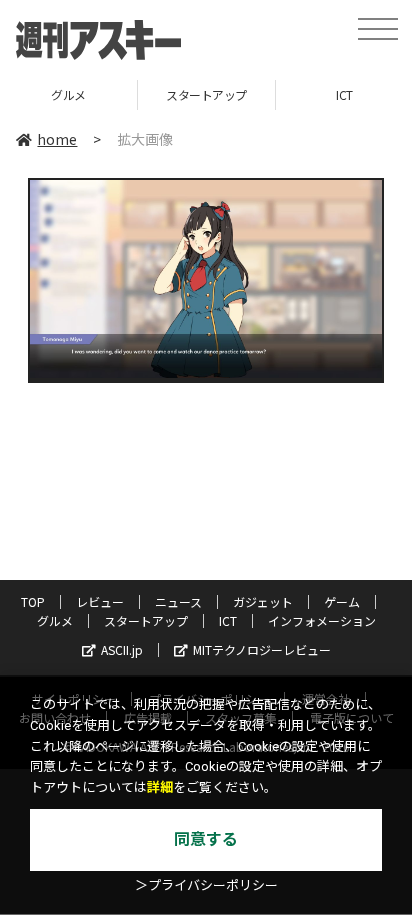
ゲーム (342, 601)
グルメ (55, 620)
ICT (304, 94)
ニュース (178, 601)
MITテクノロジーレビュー (262, 649)
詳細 (160, 787)
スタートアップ (165, 94)
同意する (206, 839)
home (57, 139)
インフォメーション (322, 620)
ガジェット (263, 601)
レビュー (100, 601)
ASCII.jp (122, 649)
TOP (33, 601)
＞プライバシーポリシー (206, 885)
